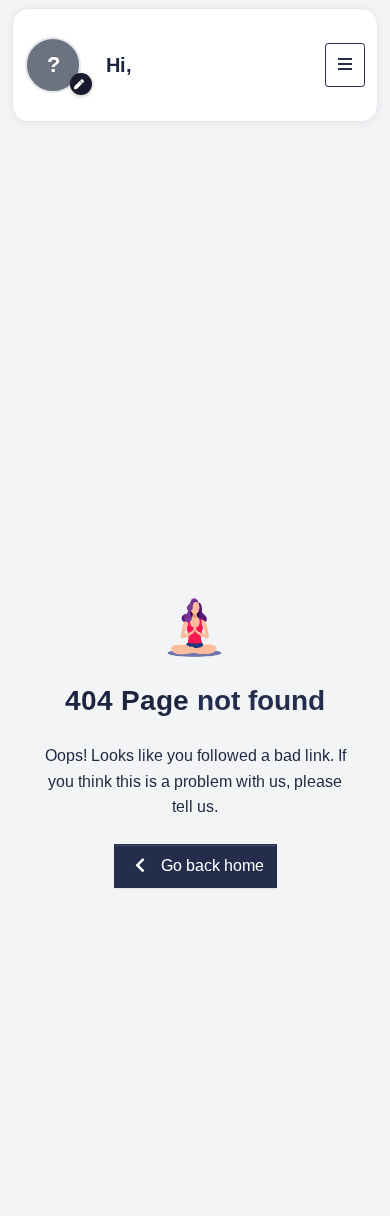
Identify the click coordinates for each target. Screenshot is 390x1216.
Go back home (212, 865)
